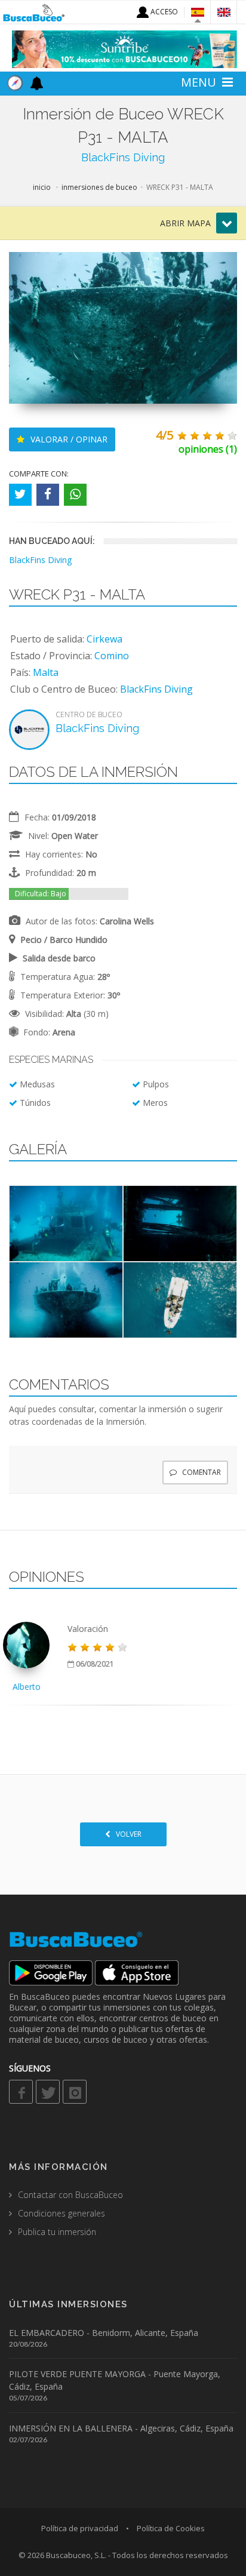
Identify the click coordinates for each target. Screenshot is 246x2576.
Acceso (163, 12)
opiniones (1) (208, 449)
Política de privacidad (80, 2528)
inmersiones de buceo (99, 187)
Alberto (27, 1687)
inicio (42, 187)
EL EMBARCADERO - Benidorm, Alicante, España (104, 2333)
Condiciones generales (61, 2213)
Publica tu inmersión (57, 2232)
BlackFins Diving (123, 157)
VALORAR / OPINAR (68, 439)
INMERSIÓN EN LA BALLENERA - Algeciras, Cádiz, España (121, 2428)
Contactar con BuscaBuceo (70, 2195)
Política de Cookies (171, 2528)
